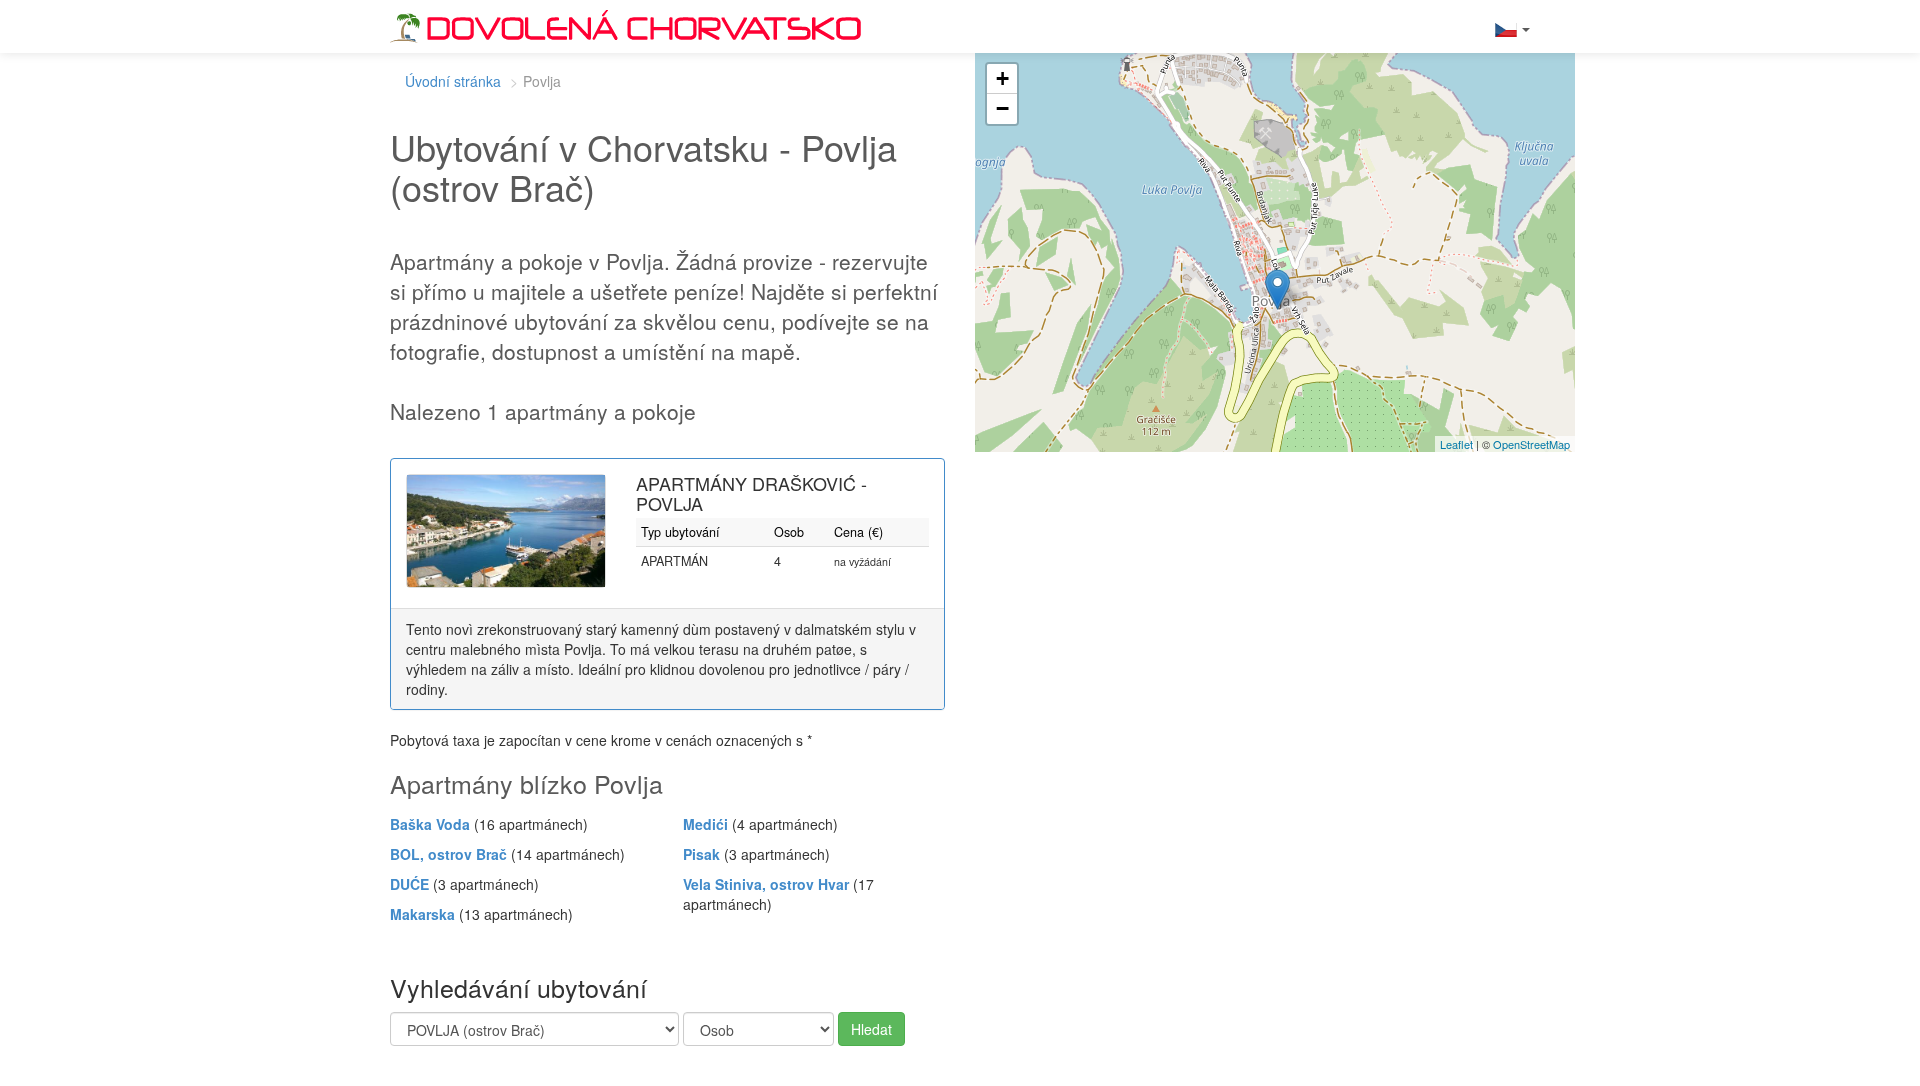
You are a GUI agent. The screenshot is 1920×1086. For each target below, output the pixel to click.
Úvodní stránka (453, 81)
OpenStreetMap (1531, 444)
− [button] (1002, 108)
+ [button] (1002, 78)
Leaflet (1456, 444)
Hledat (871, 1029)
